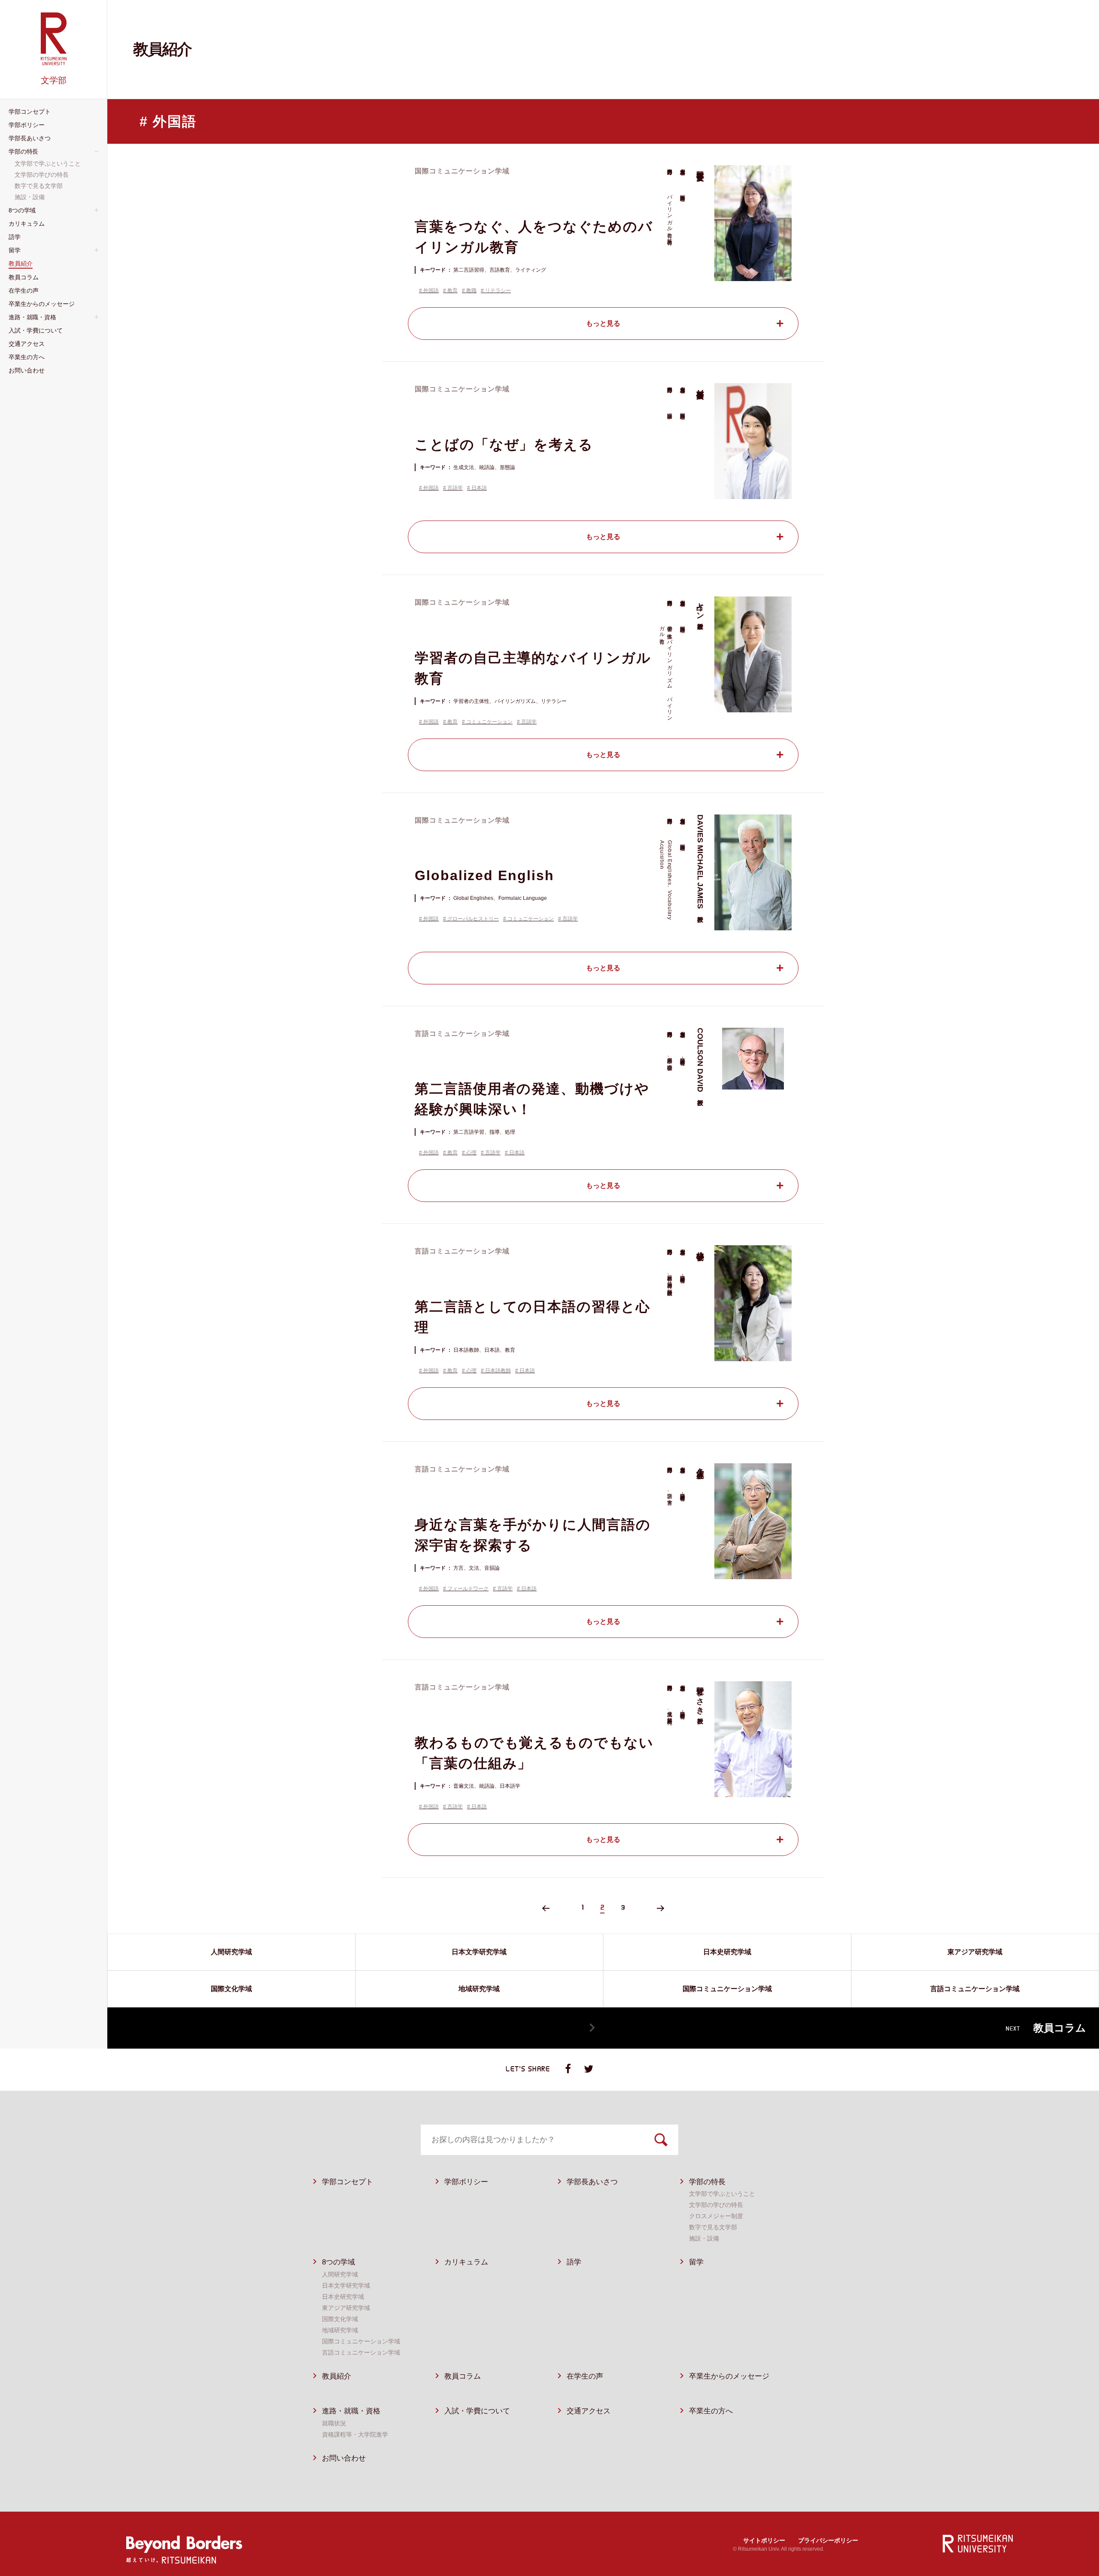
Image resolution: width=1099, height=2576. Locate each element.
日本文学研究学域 (346, 2285)
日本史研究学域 (343, 2297)
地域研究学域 (340, 2330)
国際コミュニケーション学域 (361, 2341)
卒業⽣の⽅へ (711, 2411)
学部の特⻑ (707, 2182)
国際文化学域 (340, 2319)
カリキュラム (466, 2262)
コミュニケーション (489, 722)
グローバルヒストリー (473, 919)
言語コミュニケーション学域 (361, 2352)
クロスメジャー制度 (716, 2216)
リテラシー (498, 291)
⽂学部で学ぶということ (722, 2194)
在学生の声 (585, 2376)
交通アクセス (589, 2411)
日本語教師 (498, 1371)
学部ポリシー (466, 2182)
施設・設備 (704, 2238)
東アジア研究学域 (346, 2308)
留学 (696, 2262)
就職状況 (334, 2423)
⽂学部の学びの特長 (716, 2205)
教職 (471, 291)
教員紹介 (337, 2376)
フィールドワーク (468, 1589)
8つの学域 (339, 2262)
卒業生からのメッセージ (729, 2376)
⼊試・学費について (477, 2411)
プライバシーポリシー (828, 2540)
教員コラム (463, 2376)
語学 (574, 2262)
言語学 (455, 488)
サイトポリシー (764, 2540)
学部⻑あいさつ (592, 2182)
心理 (471, 1153)
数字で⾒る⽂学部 (713, 2227)
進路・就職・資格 (351, 2411)
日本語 (479, 488)
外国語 (431, 291)
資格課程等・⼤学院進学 (355, 2434)
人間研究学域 (340, 2274)
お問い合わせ (344, 2458)
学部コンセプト (348, 2182)
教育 (452, 291)
